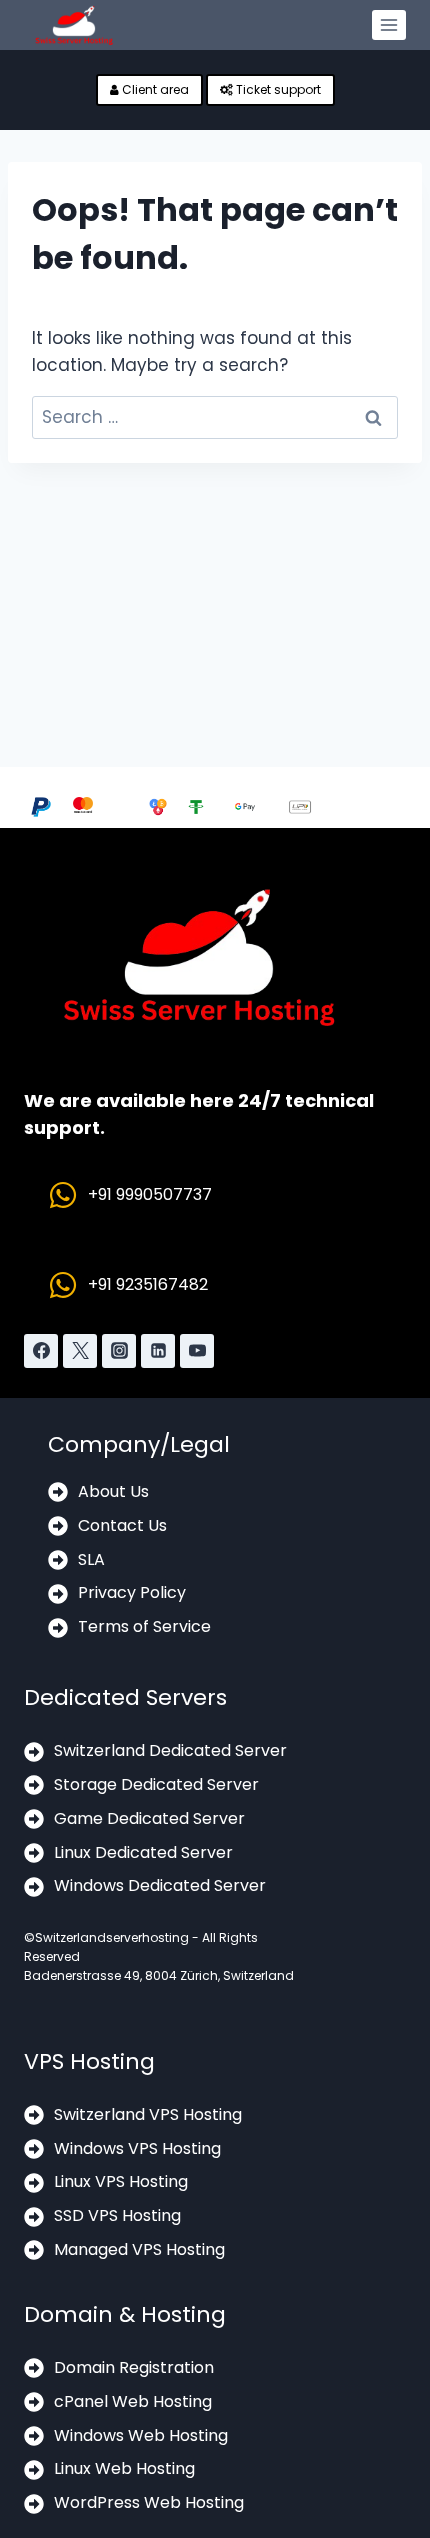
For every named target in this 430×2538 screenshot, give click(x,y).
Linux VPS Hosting (121, 2181)
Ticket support (277, 89)
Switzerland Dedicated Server (170, 1750)
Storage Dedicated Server (156, 1784)
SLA (91, 1559)
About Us (113, 1491)
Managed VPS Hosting (139, 2249)
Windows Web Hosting (141, 2435)
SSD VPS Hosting (117, 2215)
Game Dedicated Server (149, 1818)
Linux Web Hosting (124, 2468)
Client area (154, 89)
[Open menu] (389, 25)
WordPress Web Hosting (149, 2502)
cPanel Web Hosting (133, 2401)
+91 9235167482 (148, 1284)
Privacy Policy (132, 1592)
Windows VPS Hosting (137, 2148)
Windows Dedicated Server (160, 1885)
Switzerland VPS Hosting (148, 2114)
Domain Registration (134, 2367)
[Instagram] (119, 1351)
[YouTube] (197, 1351)
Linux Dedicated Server (143, 1852)
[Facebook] (41, 1351)
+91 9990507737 (150, 1194)
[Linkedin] (158, 1351)
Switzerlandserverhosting (112, 1937)
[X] (80, 1351)
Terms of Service (144, 1626)
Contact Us (122, 1525)
